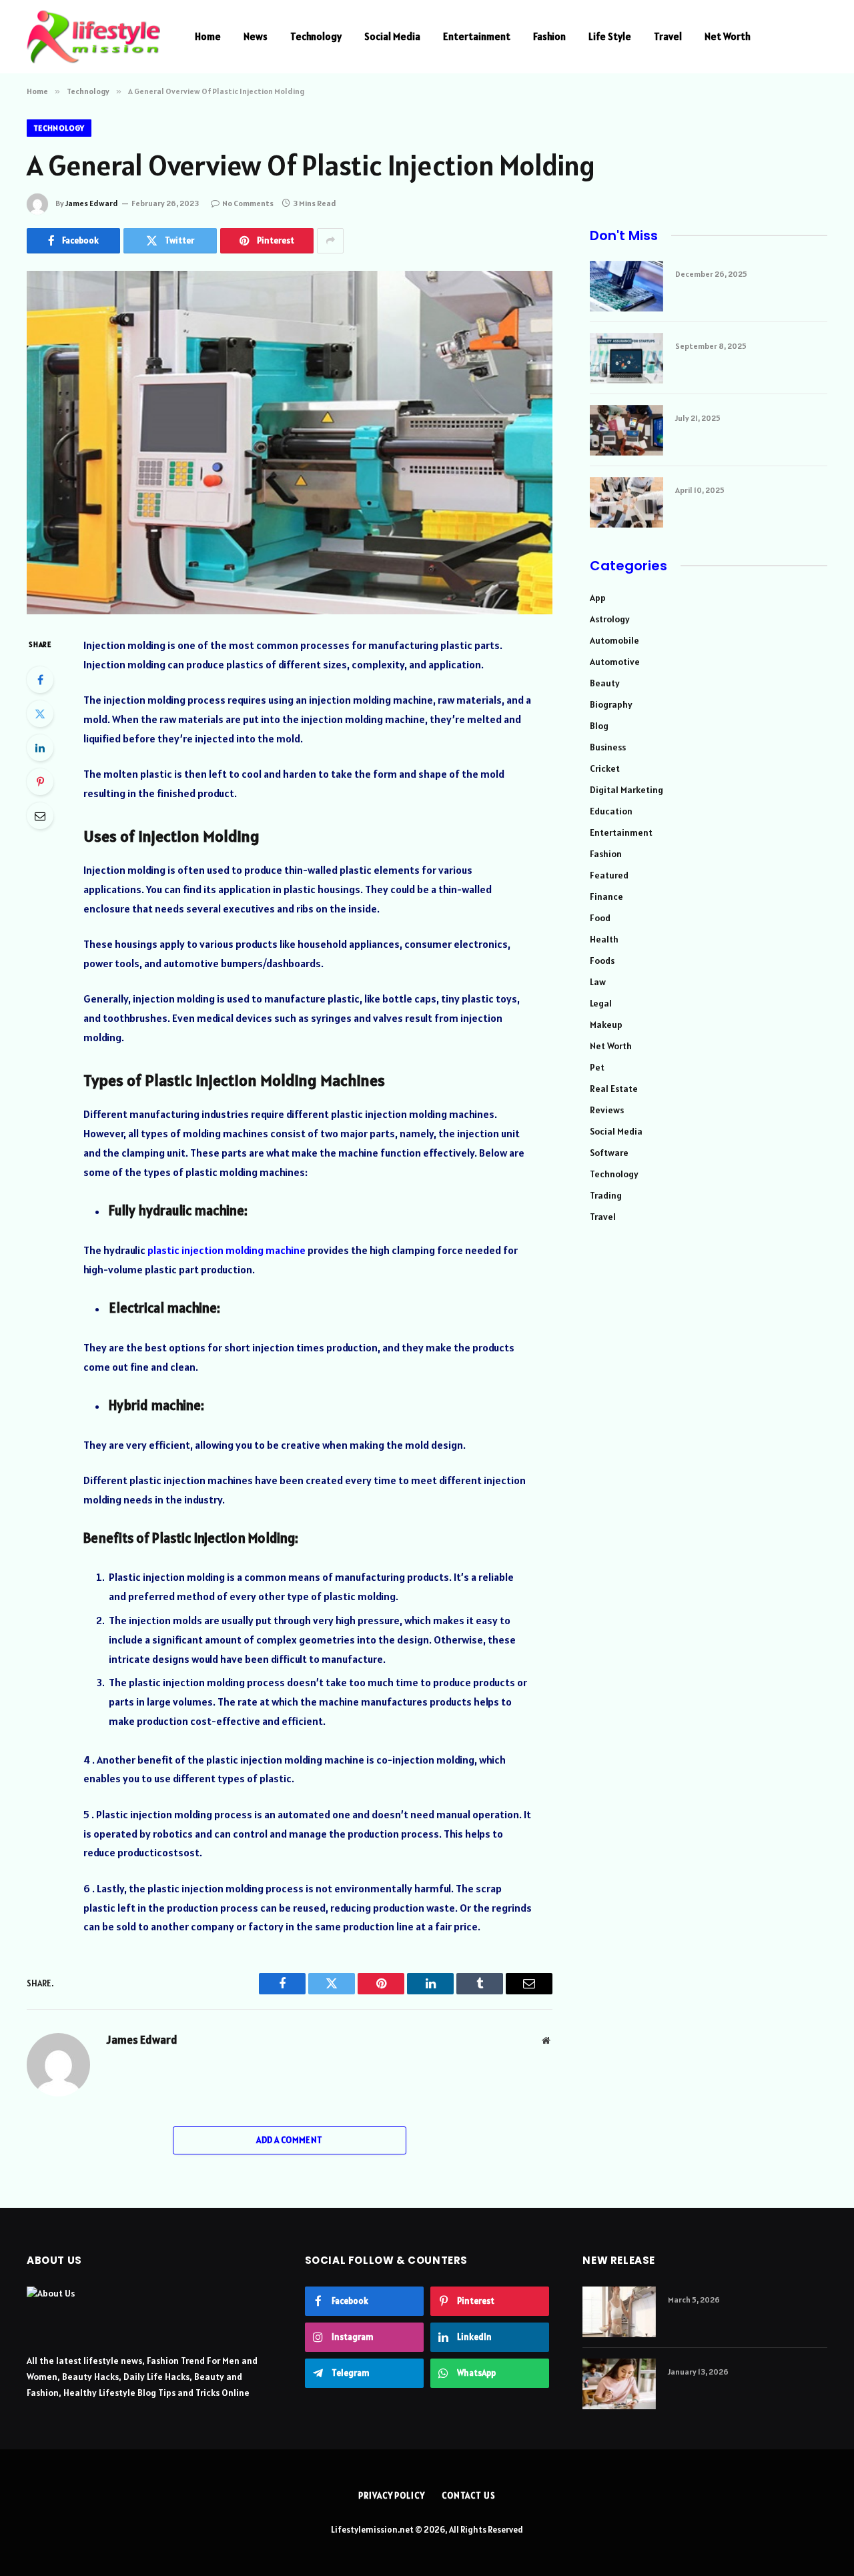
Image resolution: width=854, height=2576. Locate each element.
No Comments (248, 203)
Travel (668, 36)
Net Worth (728, 36)
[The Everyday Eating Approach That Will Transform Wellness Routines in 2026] (619, 2384)
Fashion (549, 36)
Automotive (615, 662)
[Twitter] (40, 714)
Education (611, 811)
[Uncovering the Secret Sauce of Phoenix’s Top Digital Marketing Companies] (626, 430)
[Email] (40, 816)
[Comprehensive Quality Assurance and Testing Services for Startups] (626, 358)
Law (598, 982)
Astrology (610, 619)
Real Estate (614, 1089)
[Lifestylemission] (93, 37)
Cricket (605, 768)
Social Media (392, 36)
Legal (601, 1003)
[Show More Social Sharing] (330, 241)
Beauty (605, 683)
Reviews (607, 1110)
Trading (606, 1195)
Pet (597, 1067)
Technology (316, 36)
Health (604, 939)
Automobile (614, 640)
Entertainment (477, 36)
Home (208, 36)
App (598, 598)
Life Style (610, 36)
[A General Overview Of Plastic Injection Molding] (290, 443)
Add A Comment (289, 2140)
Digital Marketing (626, 790)
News (256, 36)
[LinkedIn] (40, 748)
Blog (599, 726)
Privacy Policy (392, 2496)
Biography (611, 704)
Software (609, 1153)
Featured (609, 875)
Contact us (469, 2496)
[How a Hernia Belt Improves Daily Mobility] (619, 2312)
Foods (602, 960)
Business (608, 747)
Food (600, 918)
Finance (606, 896)
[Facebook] (40, 680)
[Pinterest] (40, 782)
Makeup (606, 1025)
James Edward (92, 203)
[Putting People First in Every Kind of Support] (626, 502)
